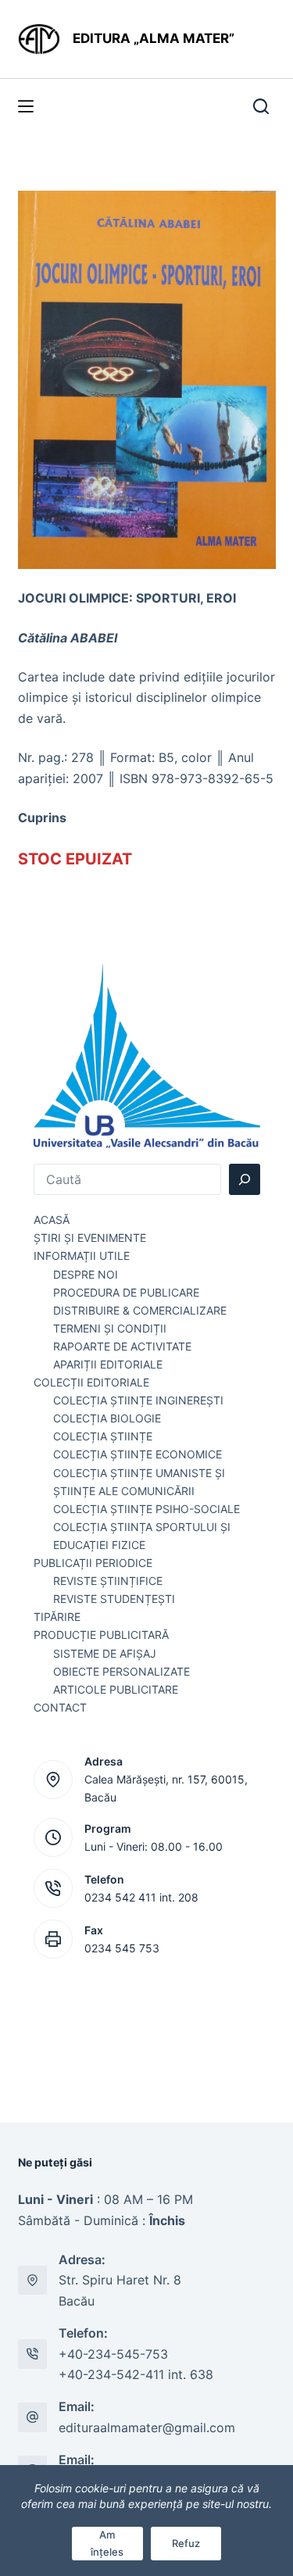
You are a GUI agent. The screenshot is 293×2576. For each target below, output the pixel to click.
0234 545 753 (122, 1948)
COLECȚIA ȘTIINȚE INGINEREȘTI (138, 1400)
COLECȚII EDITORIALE (91, 1382)
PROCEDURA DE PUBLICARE (126, 1292)
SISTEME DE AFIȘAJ (105, 1653)
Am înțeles (107, 2543)
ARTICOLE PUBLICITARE (116, 1689)
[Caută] (245, 1179)
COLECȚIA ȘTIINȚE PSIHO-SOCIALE (146, 1509)
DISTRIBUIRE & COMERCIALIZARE (140, 1310)
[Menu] (26, 106)
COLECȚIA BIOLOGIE (107, 1418)
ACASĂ (52, 1220)
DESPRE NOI (86, 1274)
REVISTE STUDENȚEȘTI (114, 1599)
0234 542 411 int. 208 (141, 1897)
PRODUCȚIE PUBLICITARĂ (101, 1635)
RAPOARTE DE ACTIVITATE (122, 1346)
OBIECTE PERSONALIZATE (121, 1671)
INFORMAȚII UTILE (82, 1256)
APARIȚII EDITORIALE (108, 1364)
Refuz (186, 2543)
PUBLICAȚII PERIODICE (93, 1563)
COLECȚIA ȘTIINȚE (103, 1436)
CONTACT (60, 1707)
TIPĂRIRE (57, 1617)
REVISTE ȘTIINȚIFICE (108, 1581)
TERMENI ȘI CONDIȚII (110, 1328)
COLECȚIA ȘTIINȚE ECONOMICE (138, 1454)
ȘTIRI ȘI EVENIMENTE (90, 1238)
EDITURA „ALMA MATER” (155, 38)
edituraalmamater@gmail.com (147, 2428)
